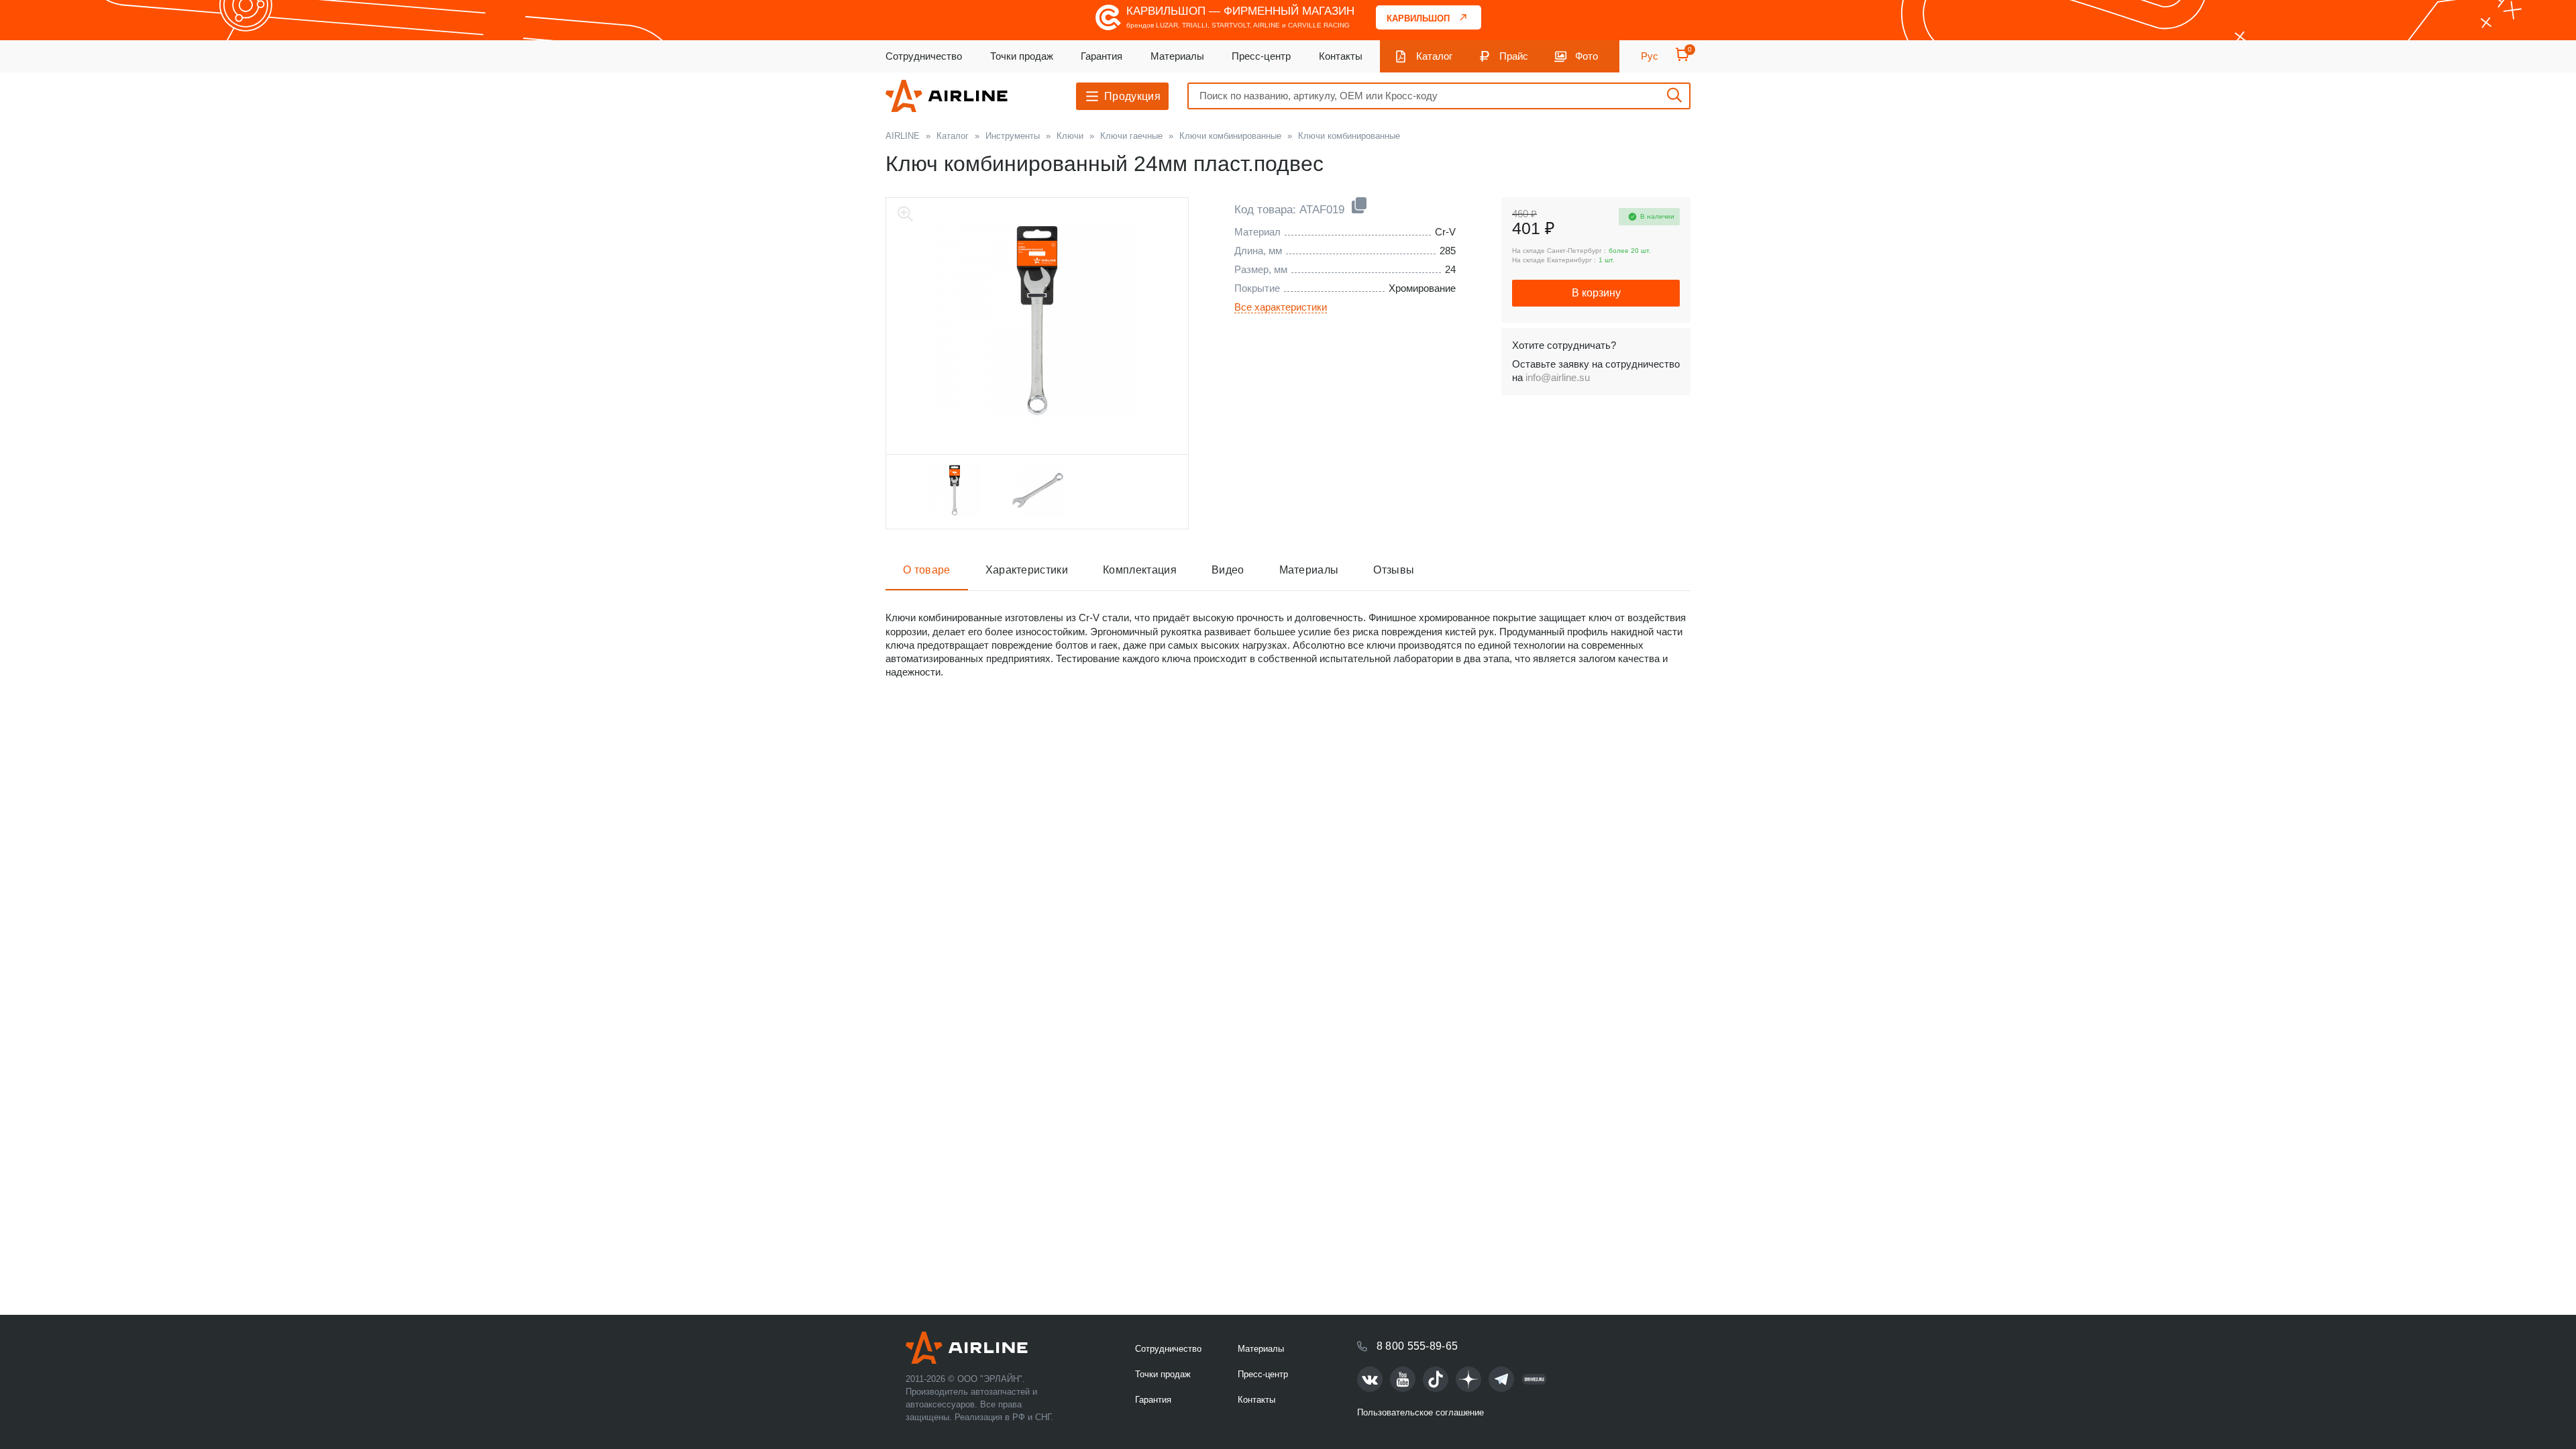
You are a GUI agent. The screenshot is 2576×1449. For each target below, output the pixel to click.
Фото (1587, 56)
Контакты (1341, 56)
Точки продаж (1022, 56)
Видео (1228, 570)
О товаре (927, 570)
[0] (1682, 59)
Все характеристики (1281, 307)
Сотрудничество (924, 56)
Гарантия (1102, 56)
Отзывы (1394, 570)
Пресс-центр (1261, 56)
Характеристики (1027, 570)
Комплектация (1140, 570)
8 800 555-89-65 (1417, 1346)
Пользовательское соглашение (1420, 1412)
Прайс (1514, 56)
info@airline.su (1558, 377)
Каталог (1434, 56)
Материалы (1177, 56)
